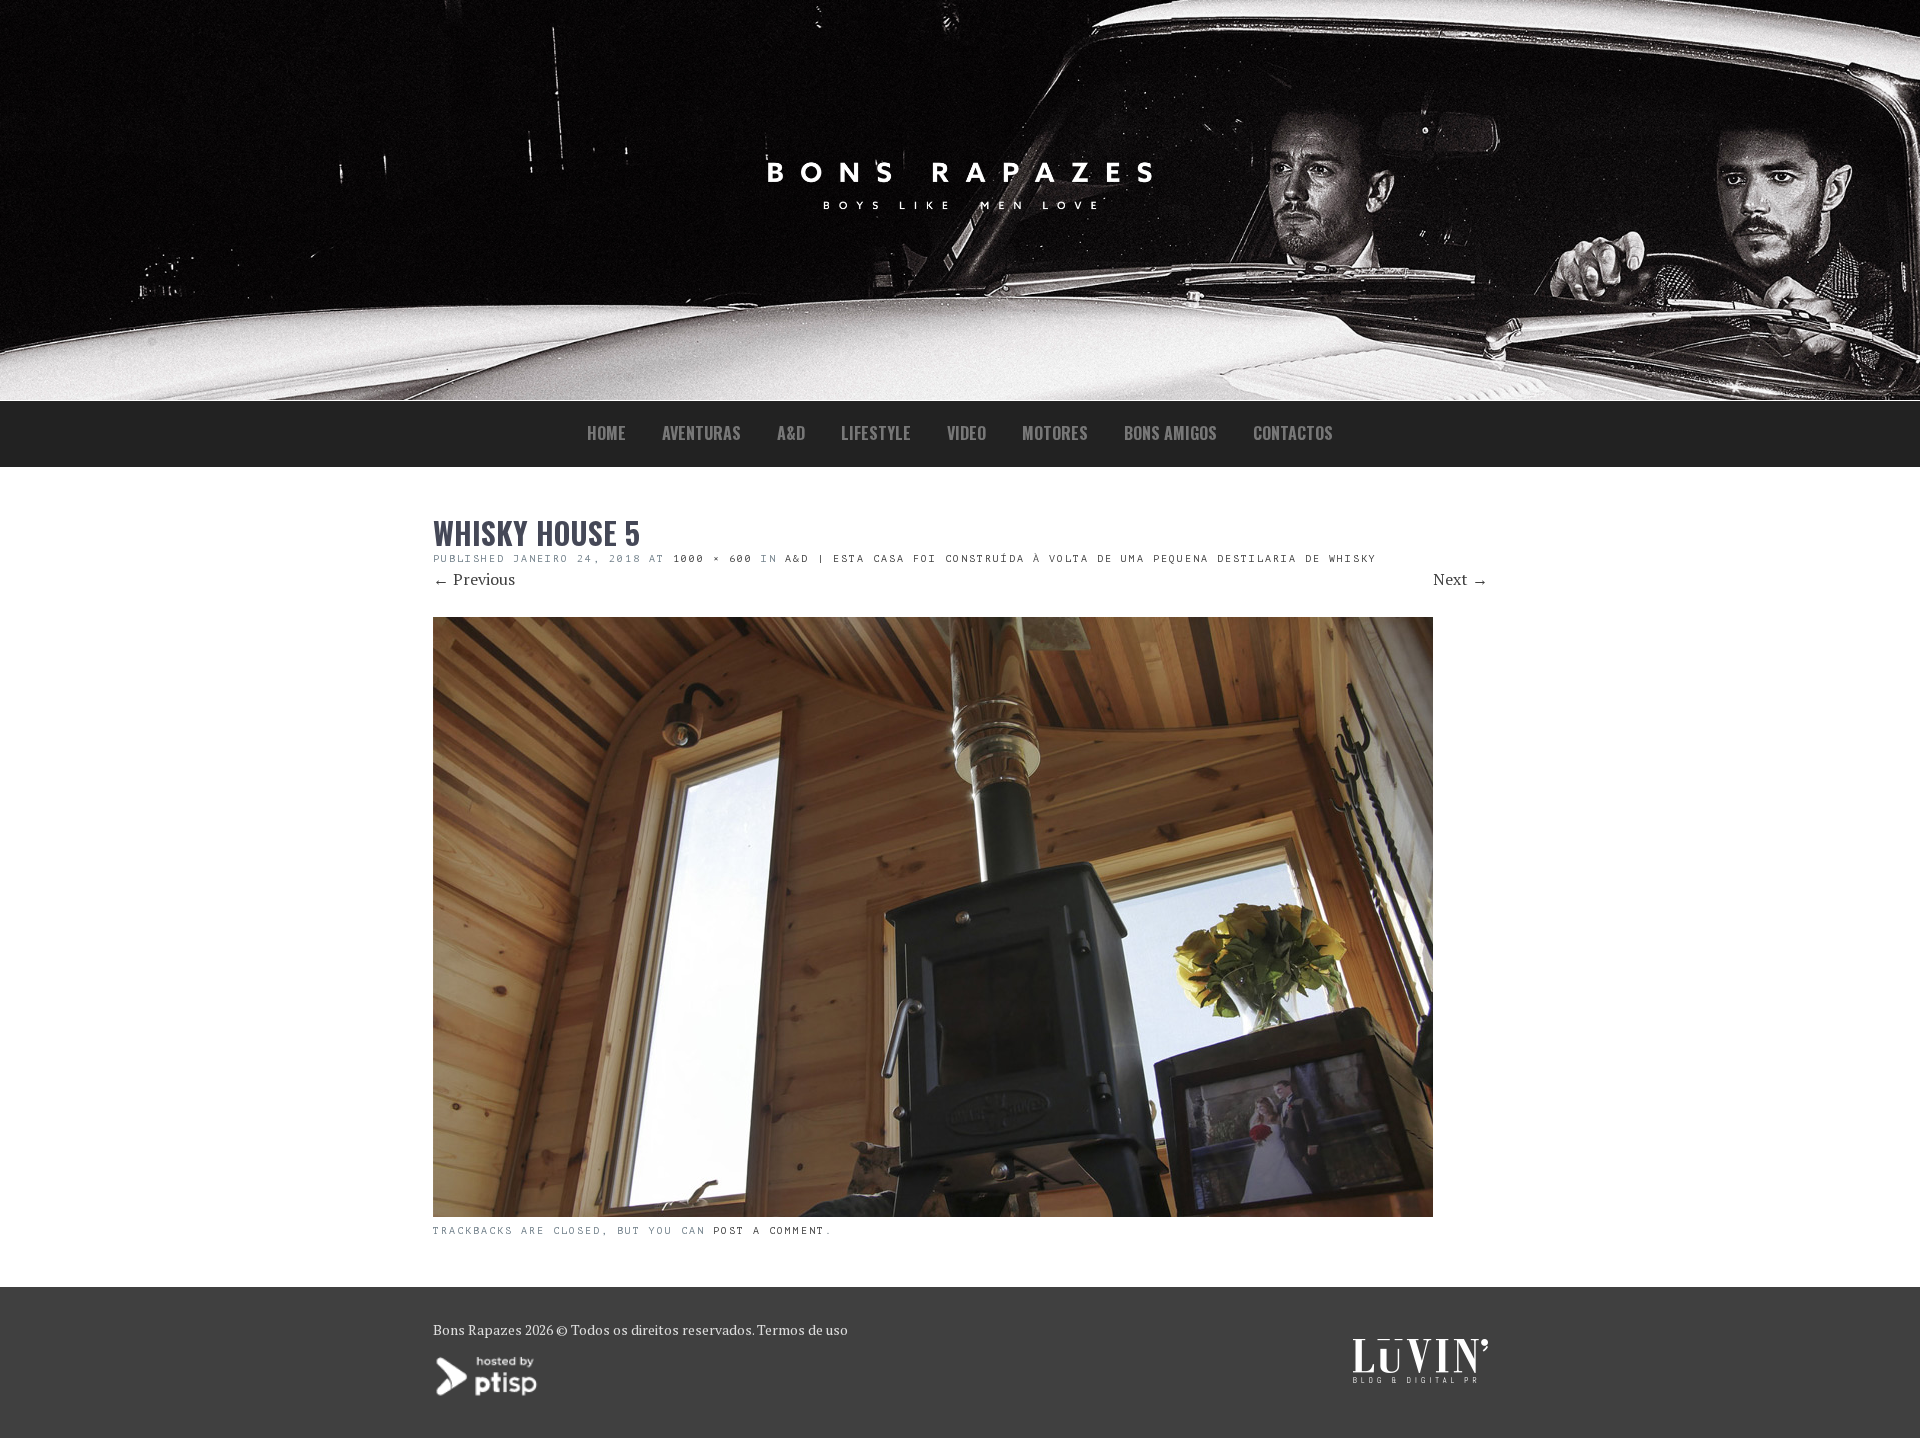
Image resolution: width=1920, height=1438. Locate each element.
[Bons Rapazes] (960, 204)
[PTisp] (488, 1393)
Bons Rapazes (477, 1329)
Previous (474, 579)
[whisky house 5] (933, 1211)
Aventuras (701, 433)
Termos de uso (802, 1329)
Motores (1055, 433)
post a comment (769, 1230)
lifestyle (876, 433)
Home (606, 433)
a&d (791, 433)
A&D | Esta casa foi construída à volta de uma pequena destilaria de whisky (1081, 558)
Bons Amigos (1170, 433)
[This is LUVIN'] (1420, 1377)
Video (966, 433)
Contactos (1293, 433)
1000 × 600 (713, 558)
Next (1460, 579)
